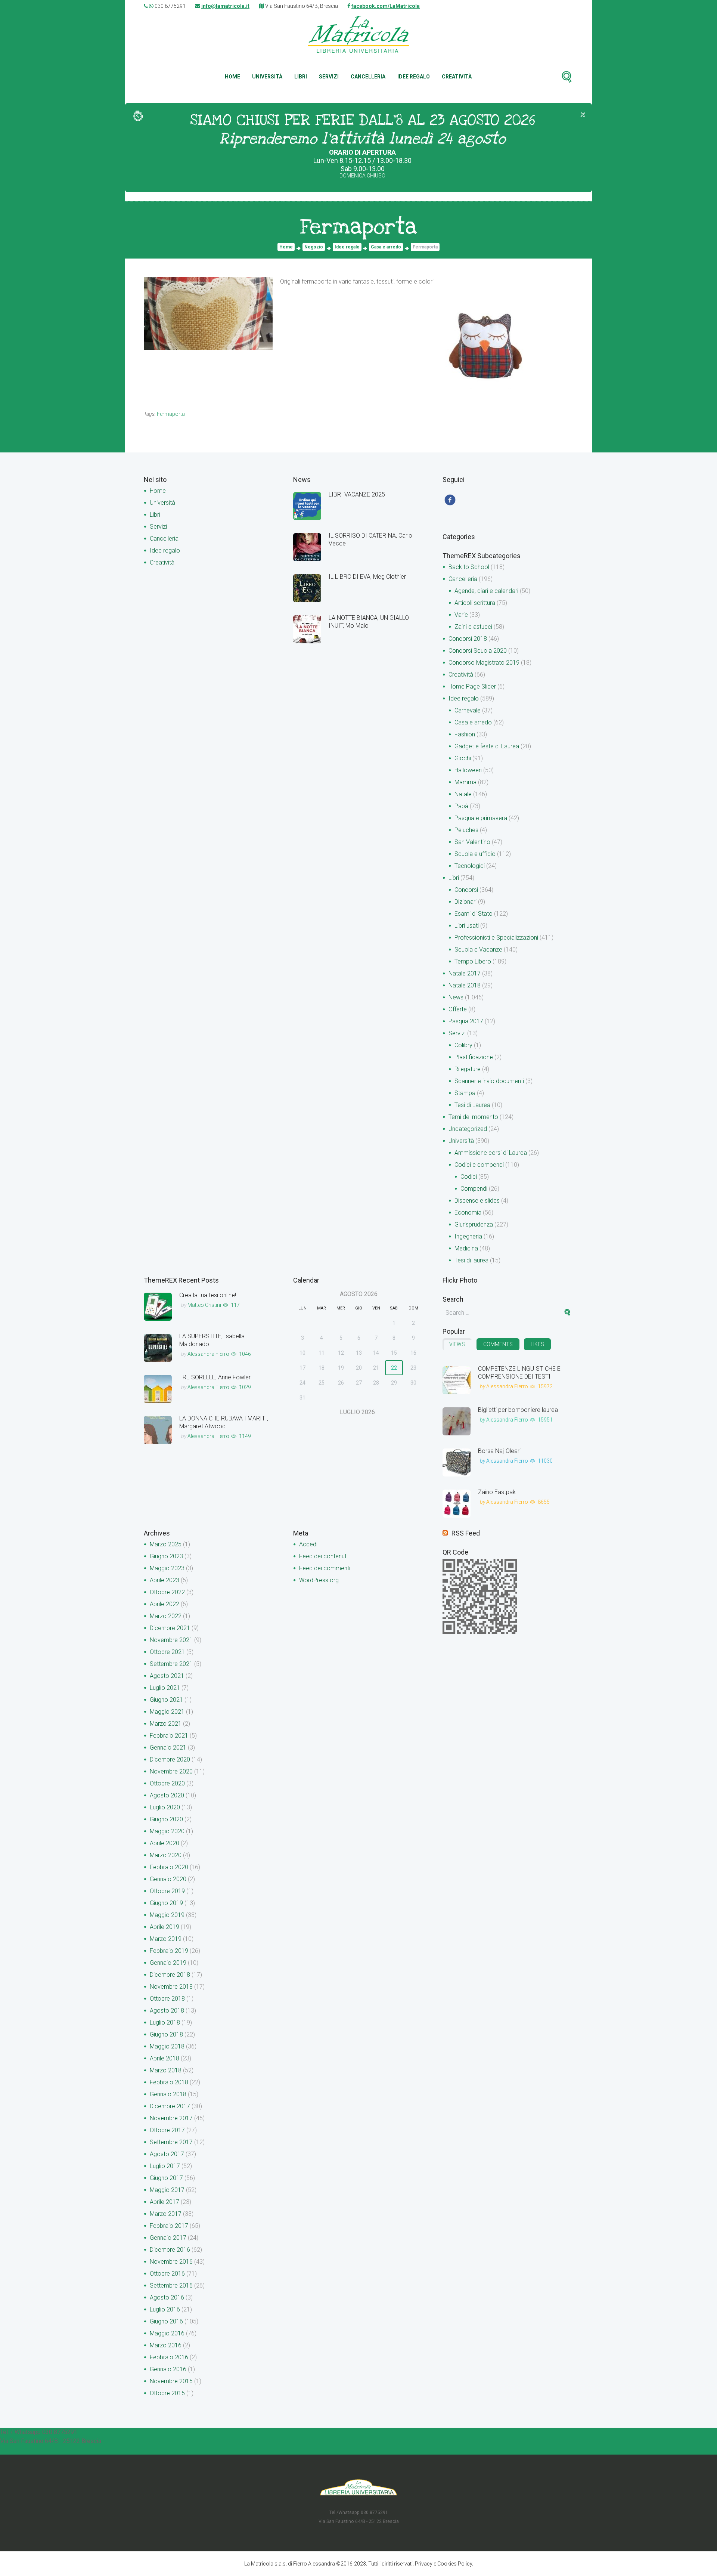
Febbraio (169, 1736)
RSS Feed (466, 1533)
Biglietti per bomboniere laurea (518, 1410)
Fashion (465, 734)
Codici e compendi (479, 1165)
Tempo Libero (473, 961)
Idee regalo (414, 77)
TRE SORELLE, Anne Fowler (215, 1377)
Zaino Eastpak (497, 1492)
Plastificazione (474, 1057)
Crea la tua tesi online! (208, 1295)
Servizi (329, 77)
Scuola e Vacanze (478, 950)
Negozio (314, 247)
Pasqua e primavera (481, 818)
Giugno (166, 1556)
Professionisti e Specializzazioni (496, 938)
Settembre (171, 1664)
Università (267, 77)
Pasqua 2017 (466, 1021)
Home (232, 77)
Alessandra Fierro (208, 1354)
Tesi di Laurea (472, 1105)
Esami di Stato (474, 914)
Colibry (463, 1045)
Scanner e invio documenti (489, 1081)
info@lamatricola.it (225, 6)
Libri (301, 77)
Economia (468, 1213)
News (456, 997)
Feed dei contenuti (323, 1556)
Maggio (167, 1568)
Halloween (468, 770)
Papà (461, 806)
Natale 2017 (465, 973)
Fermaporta (171, 414)
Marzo (166, 1544)
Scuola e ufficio (475, 854)
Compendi (474, 1189)
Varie (461, 615)
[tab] (457, 1344)
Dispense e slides (477, 1201)
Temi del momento (473, 1117)
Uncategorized (468, 1129)
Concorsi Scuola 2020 (478, 651)
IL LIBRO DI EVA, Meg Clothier (367, 577)
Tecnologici (470, 866)
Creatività (457, 77)
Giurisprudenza (474, 1224)
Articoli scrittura (475, 603)
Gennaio (168, 1748)
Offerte (458, 1009)
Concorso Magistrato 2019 (484, 663)
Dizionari (465, 902)
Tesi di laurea (471, 1260)
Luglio (165, 1688)
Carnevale (468, 710)
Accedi (308, 1544)
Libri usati (467, 926)
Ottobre (167, 1592)
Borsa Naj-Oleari (499, 1451)
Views (457, 1344)
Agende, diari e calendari (486, 591)
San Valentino (472, 842)
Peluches (466, 830)
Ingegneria (468, 1236)
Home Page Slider (472, 686)
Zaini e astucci (473, 627)
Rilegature (468, 1069)
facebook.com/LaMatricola (386, 6)
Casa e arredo (386, 247)
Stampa (465, 1093)
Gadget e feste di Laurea (487, 746)
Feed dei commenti (325, 1568)
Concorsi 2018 (468, 639)
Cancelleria (368, 77)
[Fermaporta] (208, 313)
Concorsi (466, 890)
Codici (469, 1177)
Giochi (463, 758)
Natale (463, 794)
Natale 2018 (465, 985)
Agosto (167, 1676)
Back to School (469, 567)
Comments (498, 1344)
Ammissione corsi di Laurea (491, 1153)
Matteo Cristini (204, 1305)
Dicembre (170, 1628)
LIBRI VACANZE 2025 (357, 494)
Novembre (171, 1640)
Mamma (465, 782)
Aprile (164, 1580)
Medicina (466, 1248)
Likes (537, 1344)
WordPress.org (319, 1580)
